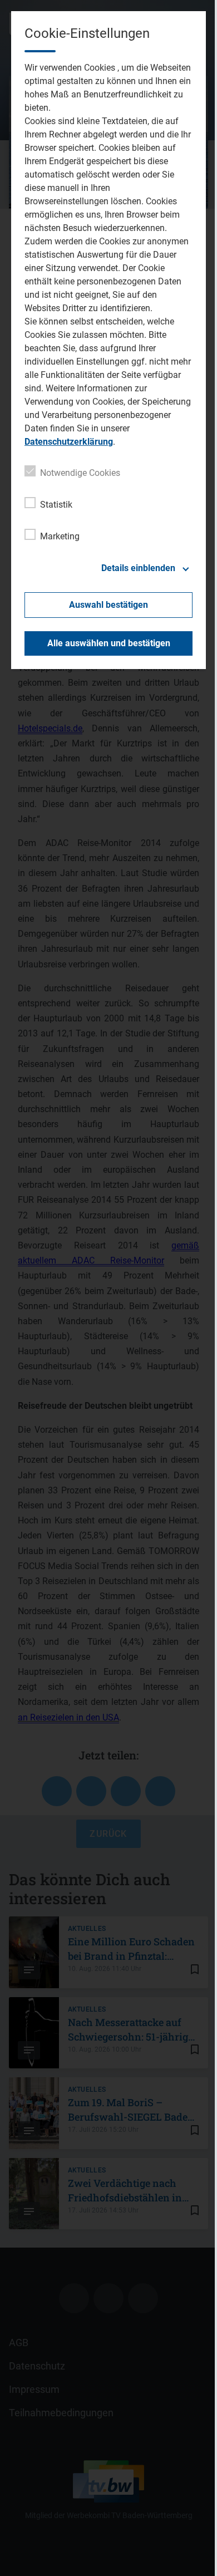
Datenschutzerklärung (69, 442)
